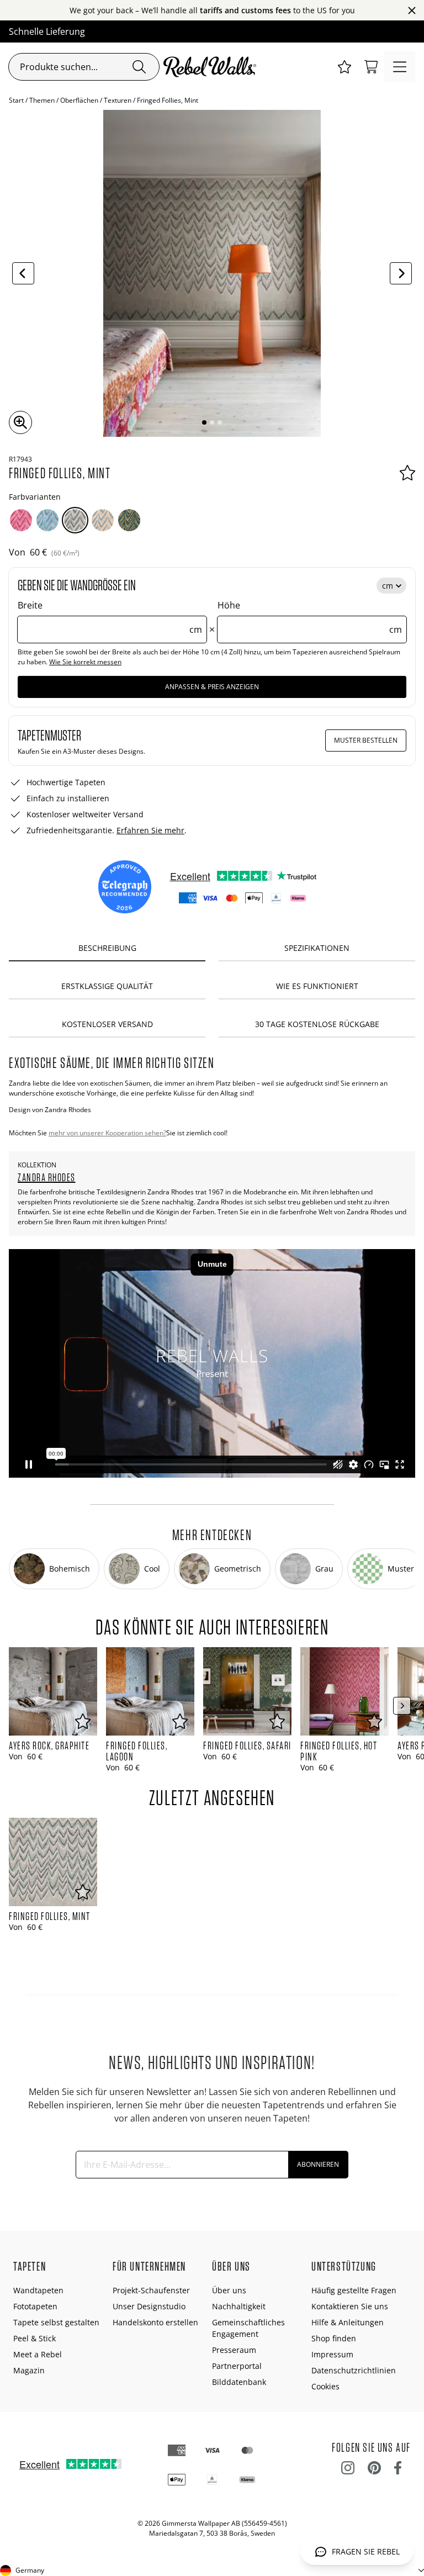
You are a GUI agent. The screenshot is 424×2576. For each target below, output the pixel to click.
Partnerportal (237, 2366)
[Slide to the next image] (401, 273)
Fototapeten (35, 2306)
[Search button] (139, 67)
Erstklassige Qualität (107, 986)
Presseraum (234, 2350)
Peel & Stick (35, 2338)
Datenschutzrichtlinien (354, 2370)
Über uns (229, 2290)
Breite (110, 617)
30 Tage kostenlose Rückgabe (317, 1024)
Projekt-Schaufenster (151, 2290)
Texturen (118, 100)
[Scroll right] (402, 1706)
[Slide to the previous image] (23, 273)
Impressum (332, 2354)
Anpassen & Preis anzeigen (212, 687)
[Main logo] (212, 67)
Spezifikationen (317, 948)
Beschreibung (107, 948)
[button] (344, 67)
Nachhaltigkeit (239, 2306)
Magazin (29, 2370)
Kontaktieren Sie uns (350, 2306)
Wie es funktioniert (317, 986)
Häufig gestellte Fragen (354, 2290)
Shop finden (334, 2338)
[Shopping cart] (371, 67)
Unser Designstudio (149, 2306)
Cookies (325, 2386)
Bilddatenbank (239, 2382)
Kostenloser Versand (107, 1024)
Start (16, 100)
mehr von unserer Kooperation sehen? (107, 1133)
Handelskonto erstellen (155, 2322)
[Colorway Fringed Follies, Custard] (103, 520)
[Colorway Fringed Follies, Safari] (129, 520)
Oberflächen (79, 100)
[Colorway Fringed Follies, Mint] (75, 520)
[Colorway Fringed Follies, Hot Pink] (21, 520)
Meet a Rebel (38, 2354)
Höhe (310, 617)
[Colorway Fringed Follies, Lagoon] (47, 520)
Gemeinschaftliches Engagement (248, 2328)
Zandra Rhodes (47, 1177)
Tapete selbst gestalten (56, 2322)
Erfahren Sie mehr (150, 830)
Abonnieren (318, 2164)
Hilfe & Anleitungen (348, 2322)
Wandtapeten (38, 2290)
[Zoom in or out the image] (20, 422)
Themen (42, 100)
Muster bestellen (366, 740)
